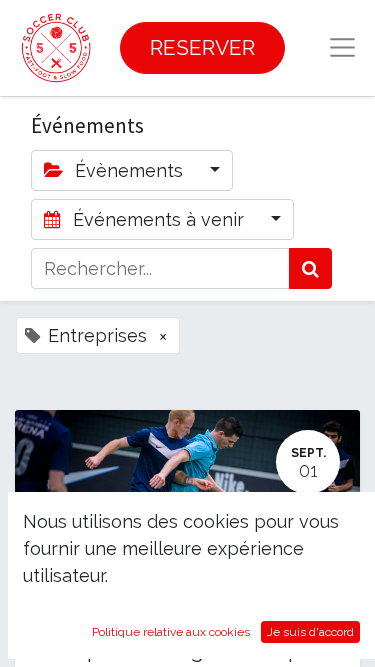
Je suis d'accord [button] (310, 632)
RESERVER (202, 47)
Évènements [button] (129, 170)
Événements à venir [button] (158, 219)
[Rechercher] (310, 268)
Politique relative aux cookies (171, 632)
